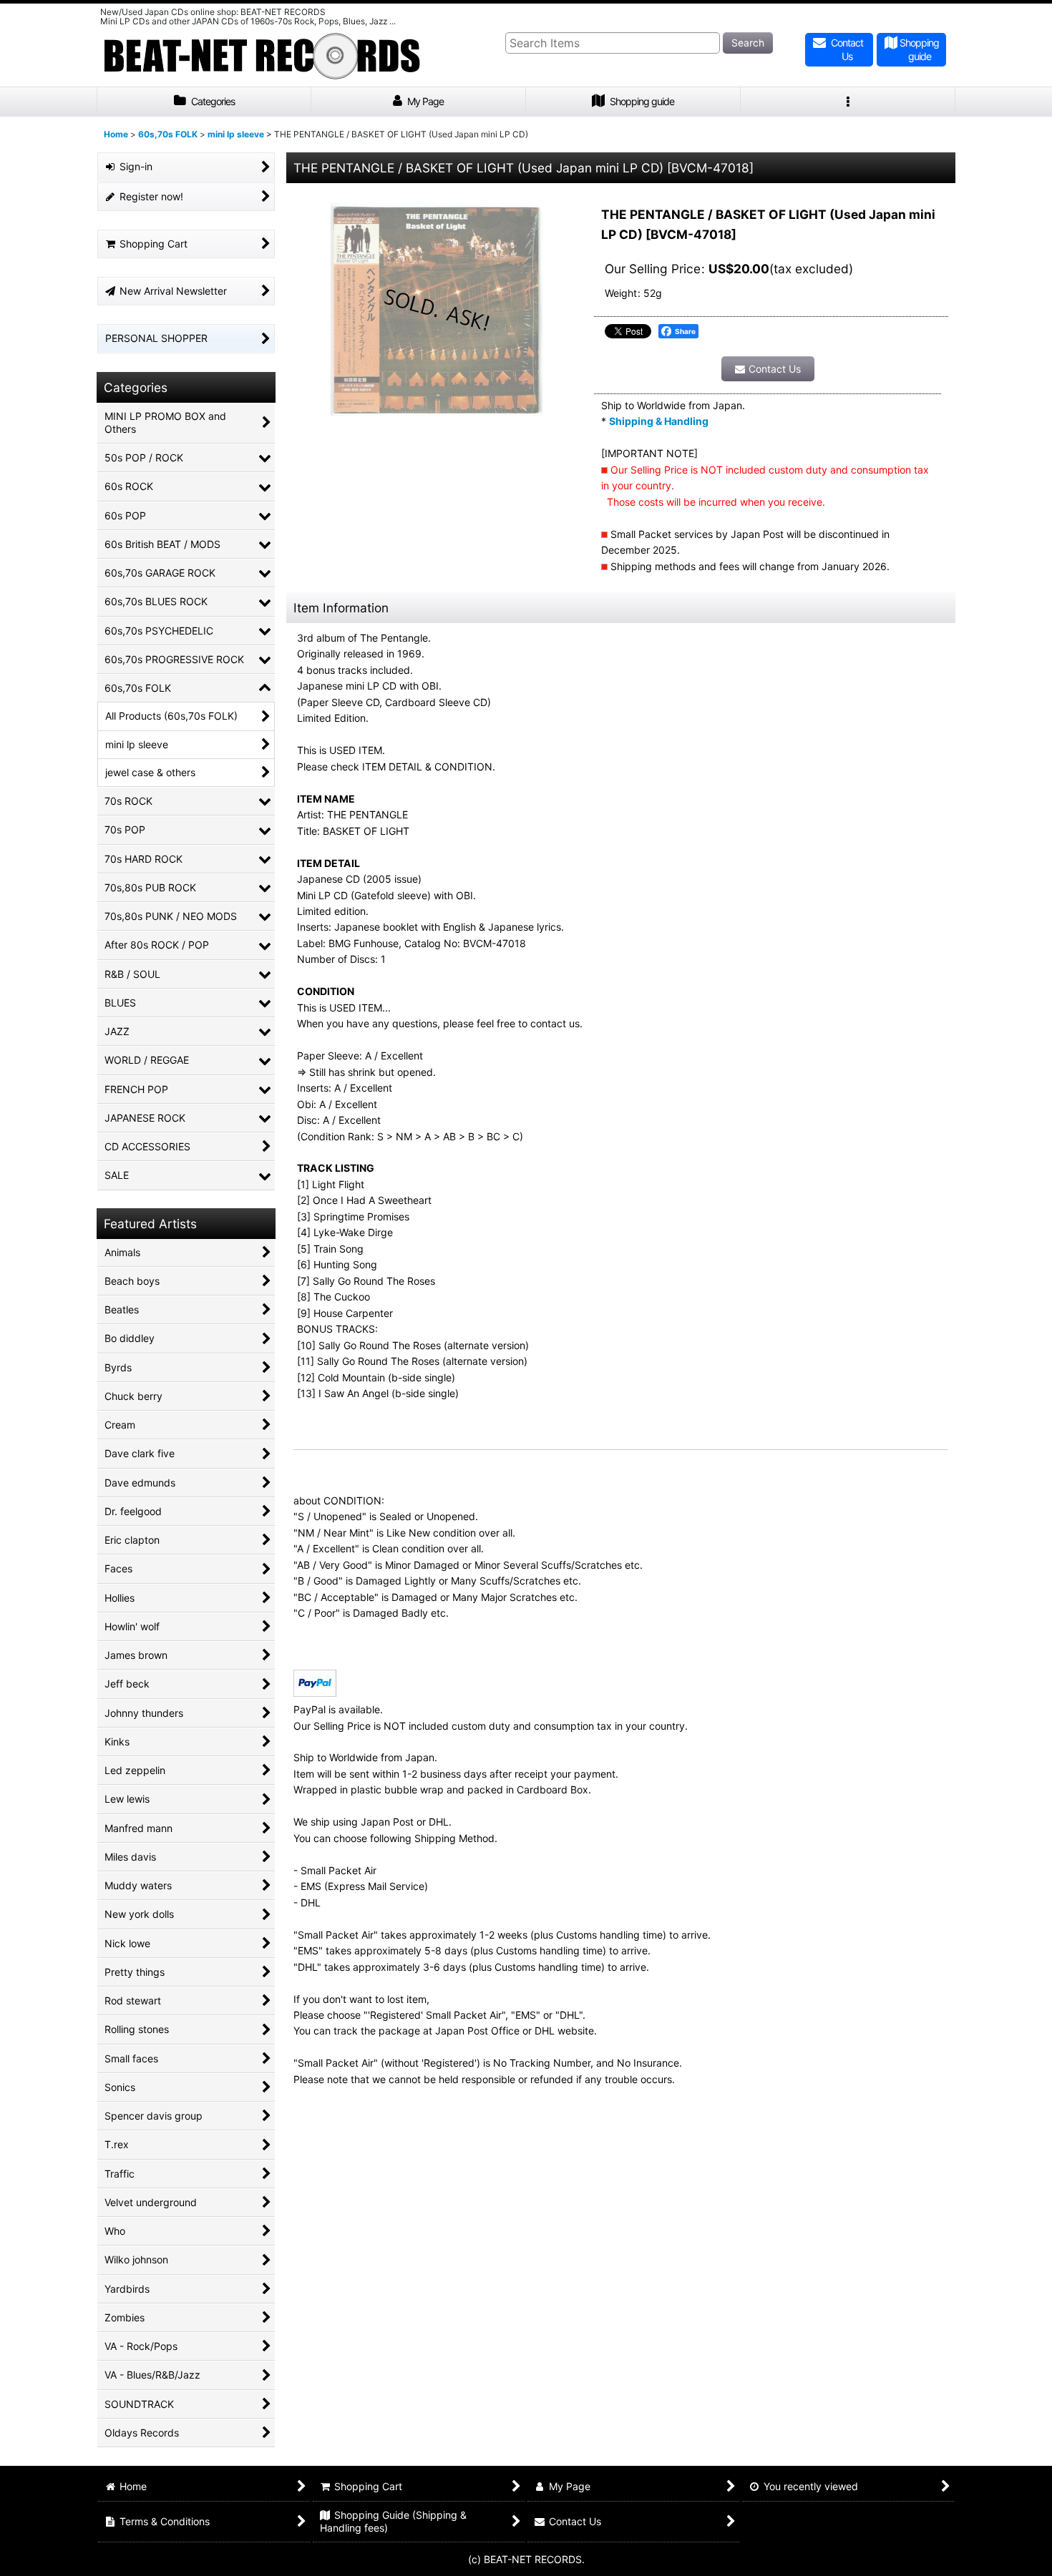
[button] (848, 102)
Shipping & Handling (659, 421)
